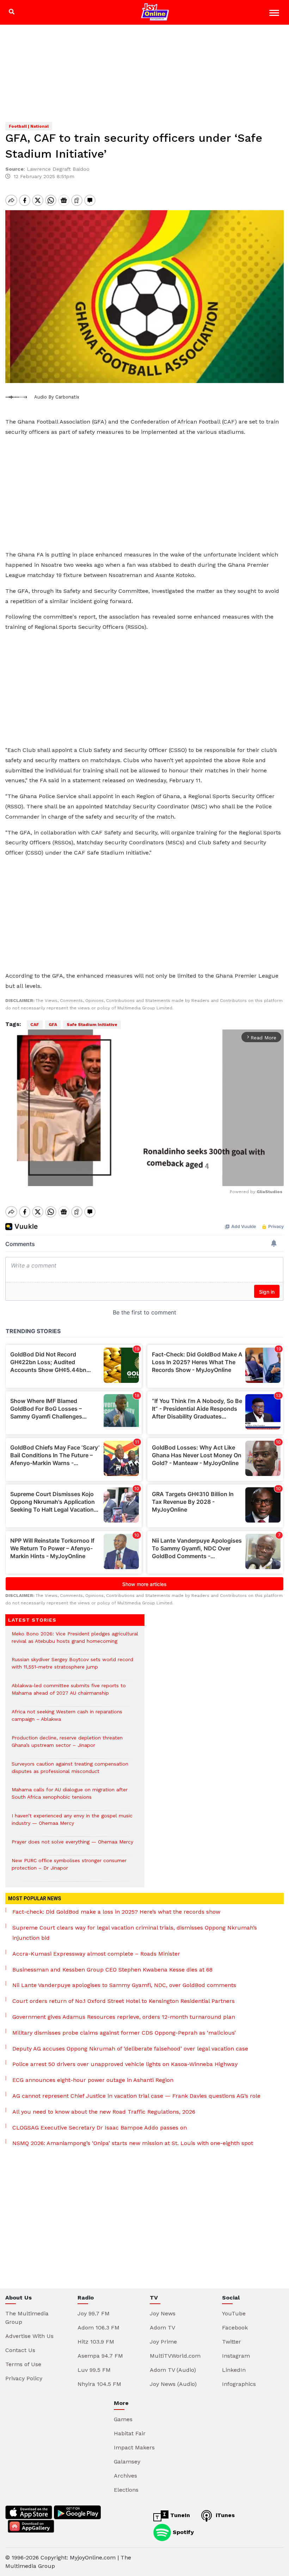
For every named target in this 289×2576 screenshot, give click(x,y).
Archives (125, 2476)
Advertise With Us (29, 2336)
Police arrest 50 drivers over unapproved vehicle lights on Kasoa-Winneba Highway (125, 2064)
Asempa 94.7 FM (100, 2356)
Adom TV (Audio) (173, 2370)
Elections (126, 2490)
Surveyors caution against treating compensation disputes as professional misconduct (70, 1771)
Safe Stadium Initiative (92, 1025)
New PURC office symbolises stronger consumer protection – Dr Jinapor (69, 1868)
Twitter (232, 2342)
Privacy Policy (24, 2378)
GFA (53, 1025)
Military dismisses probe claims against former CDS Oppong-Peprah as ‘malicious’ (124, 2033)
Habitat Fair (130, 2433)
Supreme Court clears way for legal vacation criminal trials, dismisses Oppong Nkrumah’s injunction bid (135, 1933)
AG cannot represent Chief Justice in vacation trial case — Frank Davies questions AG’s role (136, 2096)
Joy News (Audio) (173, 2384)
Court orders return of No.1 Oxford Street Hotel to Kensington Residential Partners (124, 2001)
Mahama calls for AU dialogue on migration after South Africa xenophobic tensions (70, 1797)
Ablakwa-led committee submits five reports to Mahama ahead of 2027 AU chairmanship (69, 1693)
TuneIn (179, 2515)
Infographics (239, 2384)
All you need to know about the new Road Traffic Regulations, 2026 (104, 2112)
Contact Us (20, 2350)
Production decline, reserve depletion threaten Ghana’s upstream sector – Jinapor (67, 1745)
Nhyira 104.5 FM (99, 2384)
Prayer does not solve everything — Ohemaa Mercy (72, 1845)
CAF (35, 1025)
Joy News (163, 2313)
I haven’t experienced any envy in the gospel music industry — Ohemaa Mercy (72, 1823)
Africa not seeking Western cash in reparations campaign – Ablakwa (67, 1719)
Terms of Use (23, 2364)
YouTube (234, 2313)
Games (123, 2419)
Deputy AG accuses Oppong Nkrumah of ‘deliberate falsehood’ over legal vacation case (130, 2049)
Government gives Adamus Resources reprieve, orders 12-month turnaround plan (124, 2017)
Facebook (235, 2328)
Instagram (236, 2356)
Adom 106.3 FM (99, 2328)
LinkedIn (234, 2370)
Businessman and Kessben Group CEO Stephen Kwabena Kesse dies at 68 (112, 1970)
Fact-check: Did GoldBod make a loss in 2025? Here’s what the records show (116, 1912)
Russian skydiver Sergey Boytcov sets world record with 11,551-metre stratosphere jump (72, 1667)
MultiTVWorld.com (175, 2356)
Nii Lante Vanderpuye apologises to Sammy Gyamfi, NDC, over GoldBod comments (124, 1985)
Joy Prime (163, 2342)
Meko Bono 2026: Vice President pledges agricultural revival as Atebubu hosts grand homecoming (75, 1641)
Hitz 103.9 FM (96, 2342)
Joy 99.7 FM (94, 2313)
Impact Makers (134, 2447)
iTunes (224, 2515)
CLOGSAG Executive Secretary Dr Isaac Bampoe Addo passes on (100, 2128)
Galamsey (127, 2462)
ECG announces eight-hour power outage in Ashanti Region (93, 2080)
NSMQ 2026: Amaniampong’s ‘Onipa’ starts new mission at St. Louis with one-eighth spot (133, 2143)
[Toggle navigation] (275, 14)
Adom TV (162, 2328)
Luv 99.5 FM (94, 2370)
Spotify (182, 2532)
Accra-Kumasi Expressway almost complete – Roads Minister (96, 1954)
